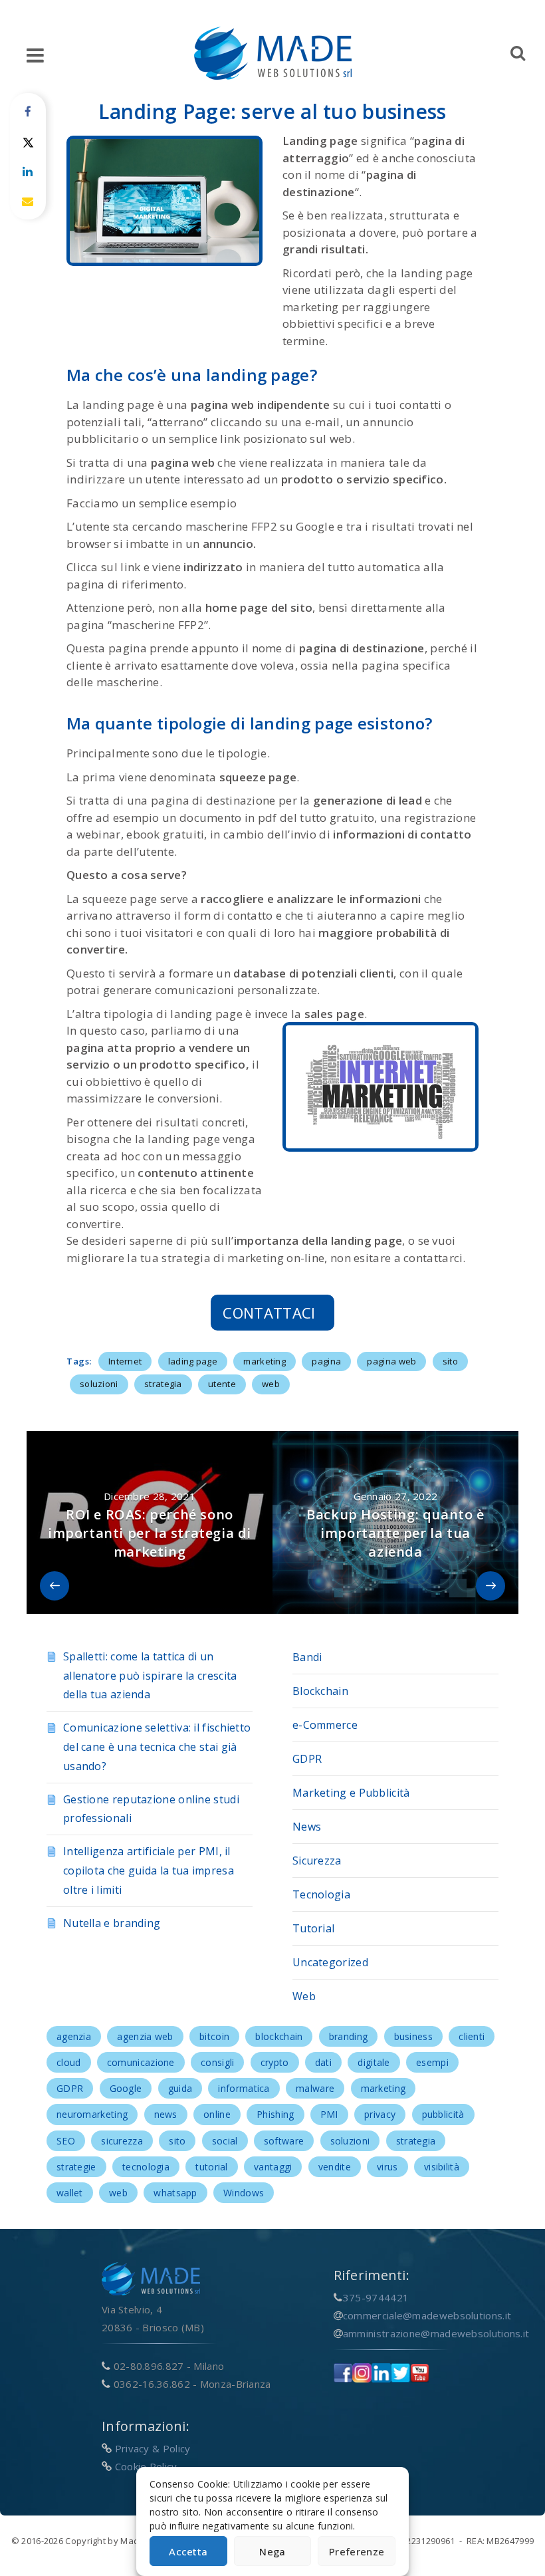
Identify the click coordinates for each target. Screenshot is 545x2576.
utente (222, 1384)
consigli (217, 2062)
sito (450, 1361)
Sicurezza (317, 1861)
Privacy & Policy (153, 2448)
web (271, 1384)
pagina (326, 1361)
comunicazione (141, 2062)
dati (323, 2062)
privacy (380, 2114)
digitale (374, 2062)
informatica (244, 2088)
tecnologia (146, 2167)
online (217, 2114)
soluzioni (99, 1384)
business (413, 2036)
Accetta (188, 2551)
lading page (193, 1361)
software (284, 2141)
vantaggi (273, 2167)
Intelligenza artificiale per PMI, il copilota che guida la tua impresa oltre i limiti (149, 1870)
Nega (272, 2551)
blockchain (279, 2036)
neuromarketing (92, 2114)
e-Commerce (325, 1725)
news (166, 2114)
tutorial (211, 2167)
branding (348, 2036)
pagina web (391, 1361)
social (225, 2141)
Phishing (275, 2114)
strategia (163, 1384)
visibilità (442, 2167)
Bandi (307, 1657)
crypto (275, 2062)
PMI (329, 2114)
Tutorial (313, 1928)
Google (126, 2088)
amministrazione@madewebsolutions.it (436, 2333)
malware (315, 2088)
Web (304, 1996)
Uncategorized (330, 1962)
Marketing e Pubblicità (351, 1793)
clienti (472, 2036)
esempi (432, 2062)
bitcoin (214, 2036)
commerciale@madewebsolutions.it (427, 2315)
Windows (244, 2193)
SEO (66, 2141)
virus (387, 2167)
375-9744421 (376, 2297)
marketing (265, 1361)
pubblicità (443, 2114)
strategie (76, 2167)
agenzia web (145, 2036)
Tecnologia (321, 1894)
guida (180, 2088)
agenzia (74, 2036)
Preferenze (357, 2551)
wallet (70, 2193)
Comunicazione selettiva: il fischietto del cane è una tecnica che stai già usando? (157, 1747)
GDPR (307, 1759)
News (307, 1827)
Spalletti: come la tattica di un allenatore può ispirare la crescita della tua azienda (150, 1676)
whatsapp (175, 2193)
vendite (335, 2167)
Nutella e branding (112, 1923)
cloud (69, 2062)
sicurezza (122, 2141)
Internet (125, 1361)
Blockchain (320, 1691)
